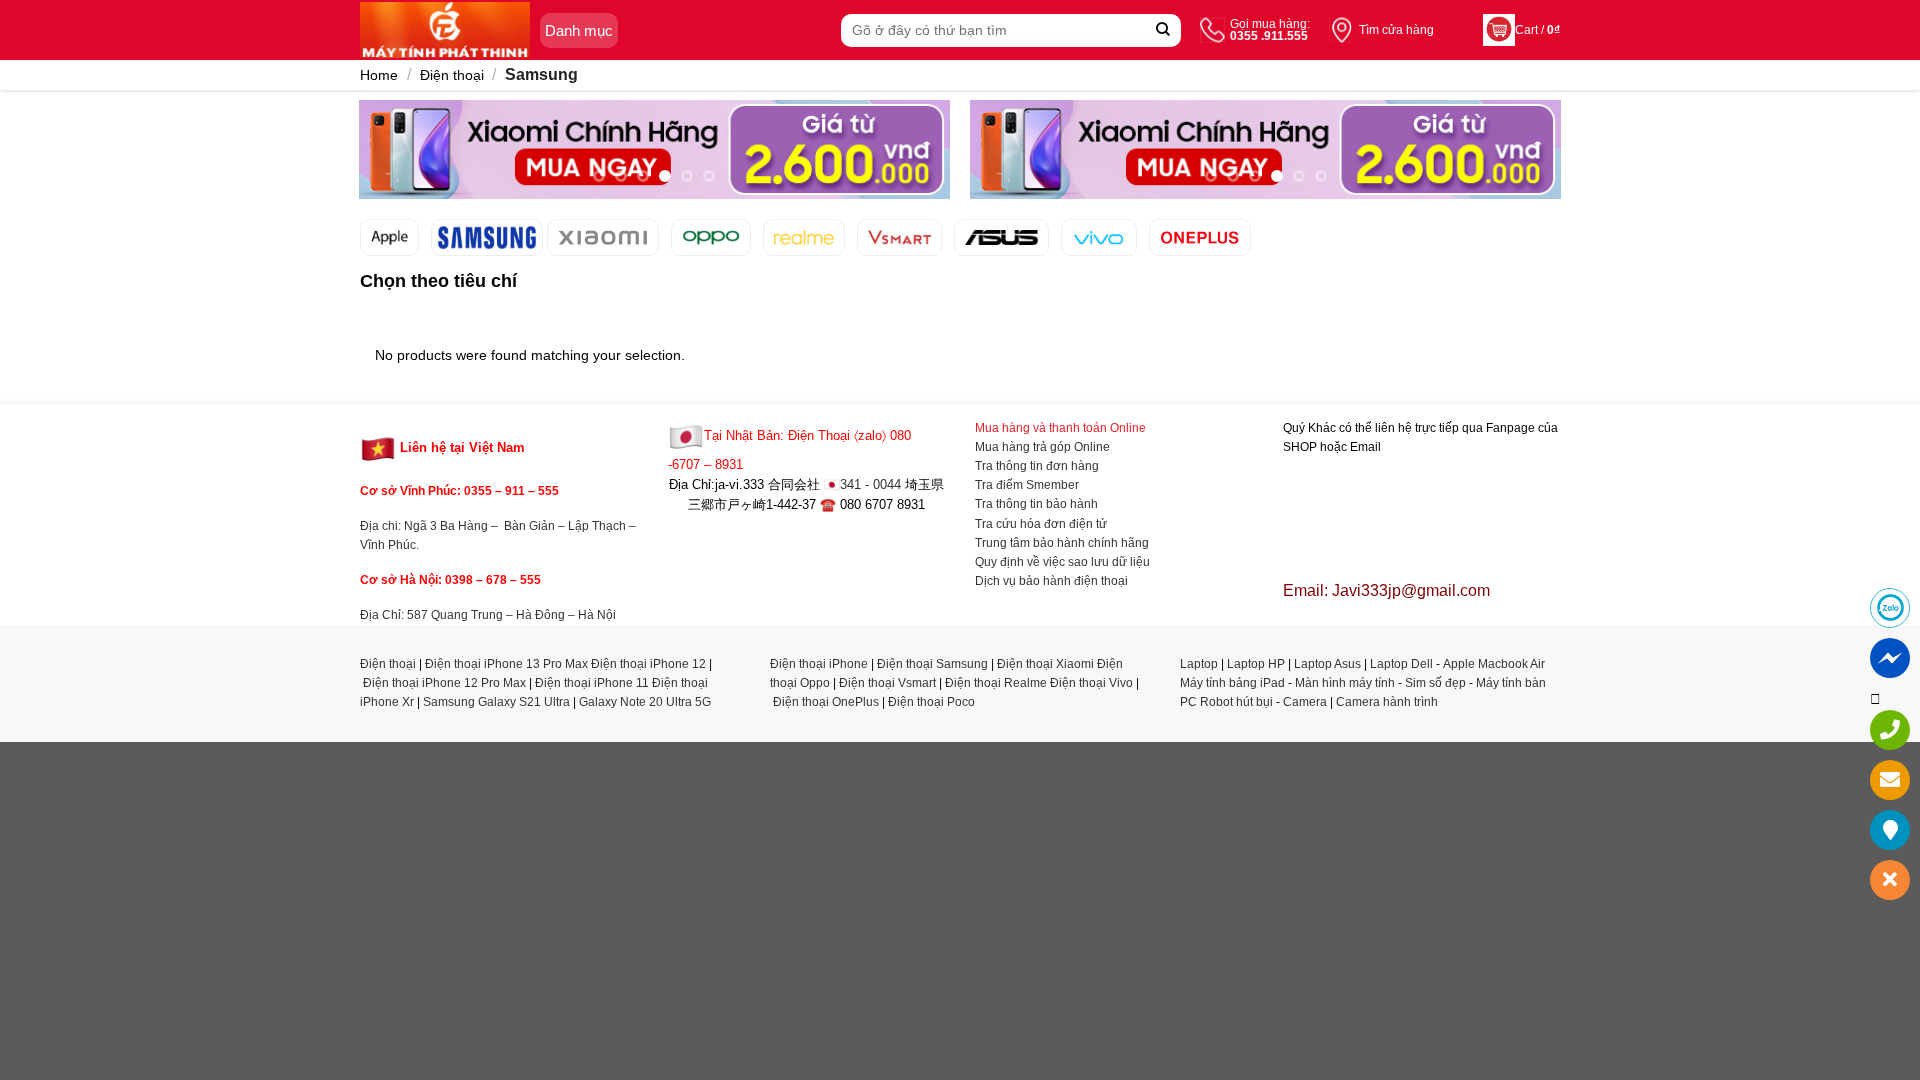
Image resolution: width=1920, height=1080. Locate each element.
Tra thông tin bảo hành (1036, 504)
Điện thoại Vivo (1091, 683)
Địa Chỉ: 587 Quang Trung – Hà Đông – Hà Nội (488, 615)
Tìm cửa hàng (1396, 30)
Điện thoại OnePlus (826, 702)
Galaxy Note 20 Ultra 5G (645, 702)
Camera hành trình (1387, 702)
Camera (1305, 702)
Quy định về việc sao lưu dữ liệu (1062, 562)
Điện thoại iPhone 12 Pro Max (444, 683)
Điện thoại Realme (996, 683)
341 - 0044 (870, 485)
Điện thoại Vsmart (887, 683)
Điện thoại (452, 75)
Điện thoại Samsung (932, 664)
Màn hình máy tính (1345, 683)
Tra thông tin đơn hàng (1037, 466)
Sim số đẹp (1435, 683)
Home (379, 75)
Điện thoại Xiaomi (1045, 664)
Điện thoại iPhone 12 (648, 664)
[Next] (929, 160)
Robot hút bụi (1236, 702)
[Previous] (380, 160)
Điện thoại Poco (931, 702)
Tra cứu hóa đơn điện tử (1041, 524)
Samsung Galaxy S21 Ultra (496, 702)
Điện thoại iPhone (819, 664)
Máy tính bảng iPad (1232, 683)
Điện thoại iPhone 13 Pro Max (506, 664)
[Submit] (1163, 30)
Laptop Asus (1327, 664)
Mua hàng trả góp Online (1042, 447)
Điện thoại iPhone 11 (592, 683)
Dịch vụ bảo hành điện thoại (1051, 581)
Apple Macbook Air (1494, 664)
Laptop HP (1256, 664)
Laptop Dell (1401, 664)
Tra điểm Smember (1027, 485)
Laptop (1199, 664)
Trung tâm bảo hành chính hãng (1062, 543)
